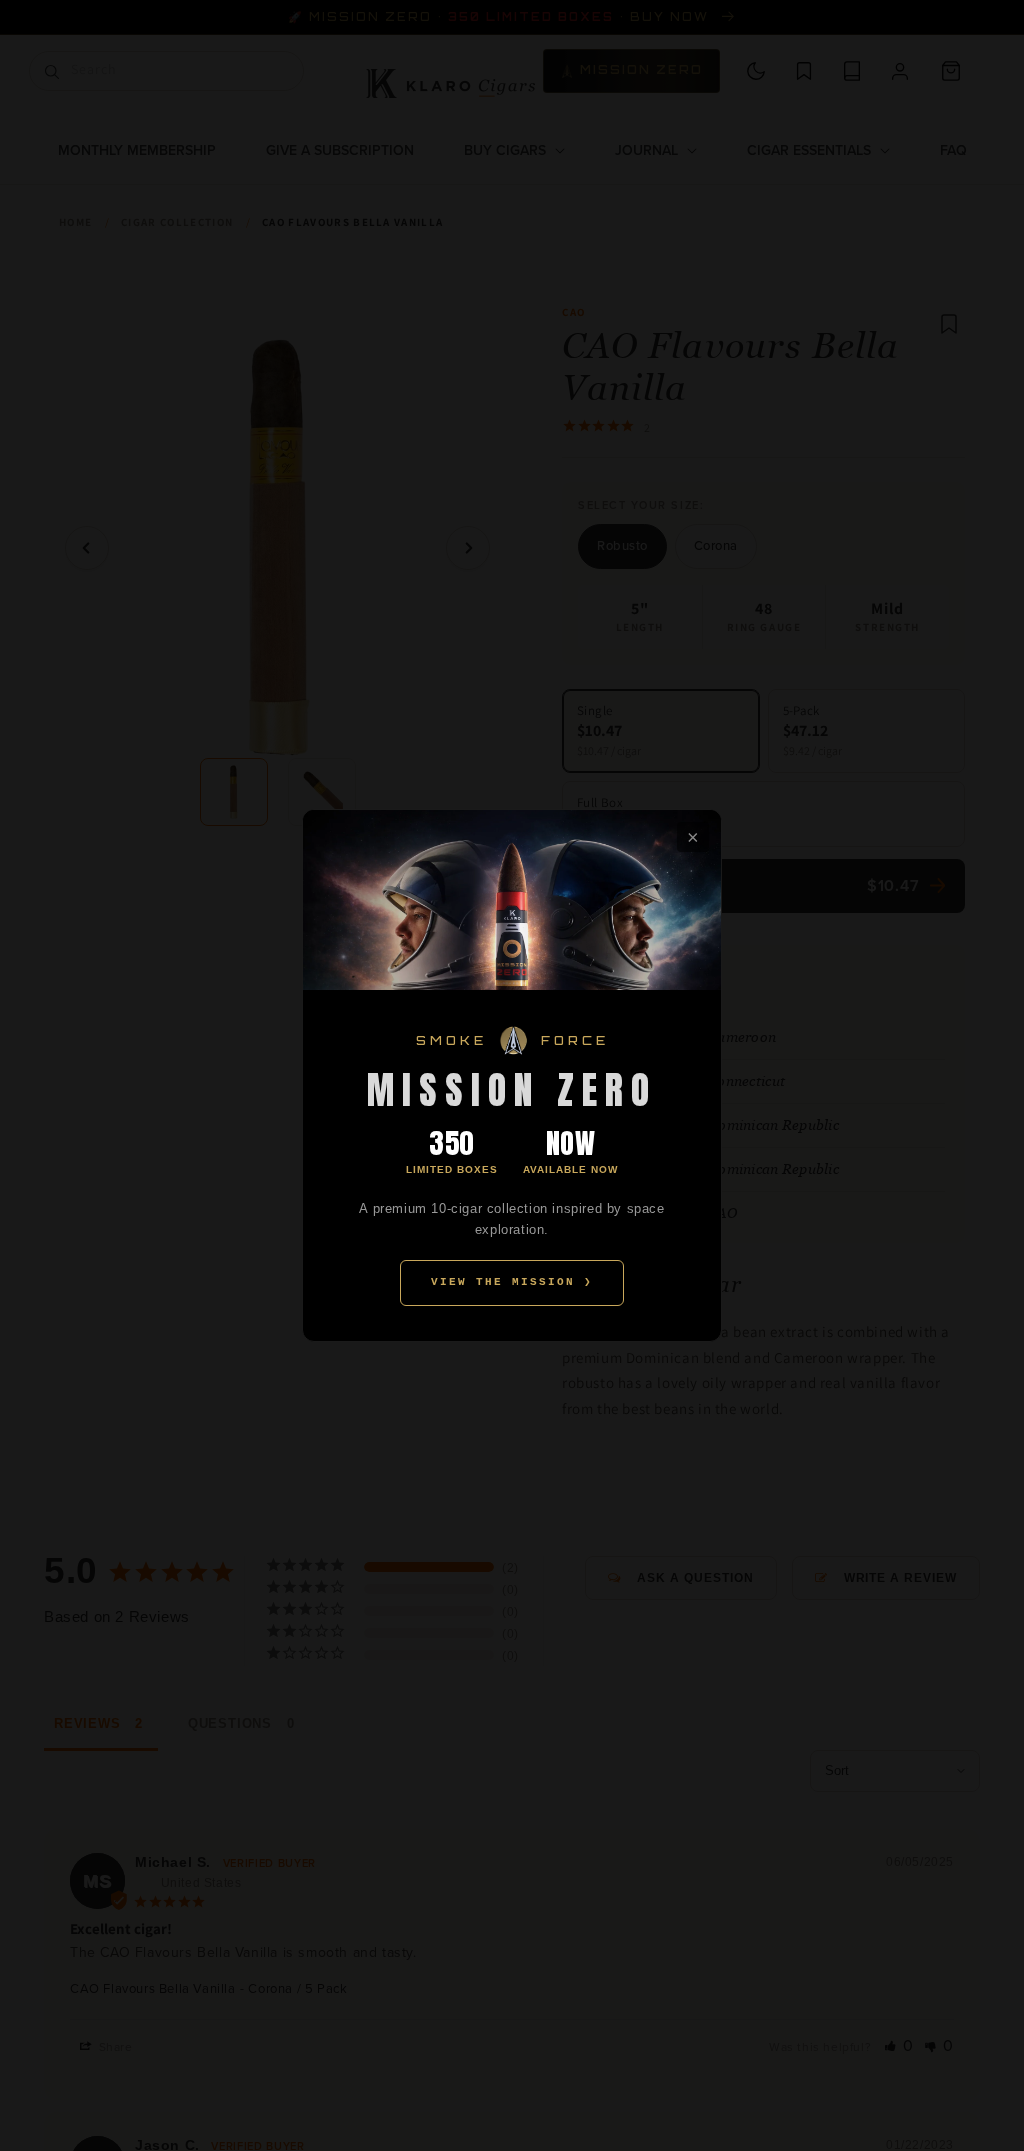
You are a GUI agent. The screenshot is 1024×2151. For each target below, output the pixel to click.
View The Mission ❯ (512, 1282)
